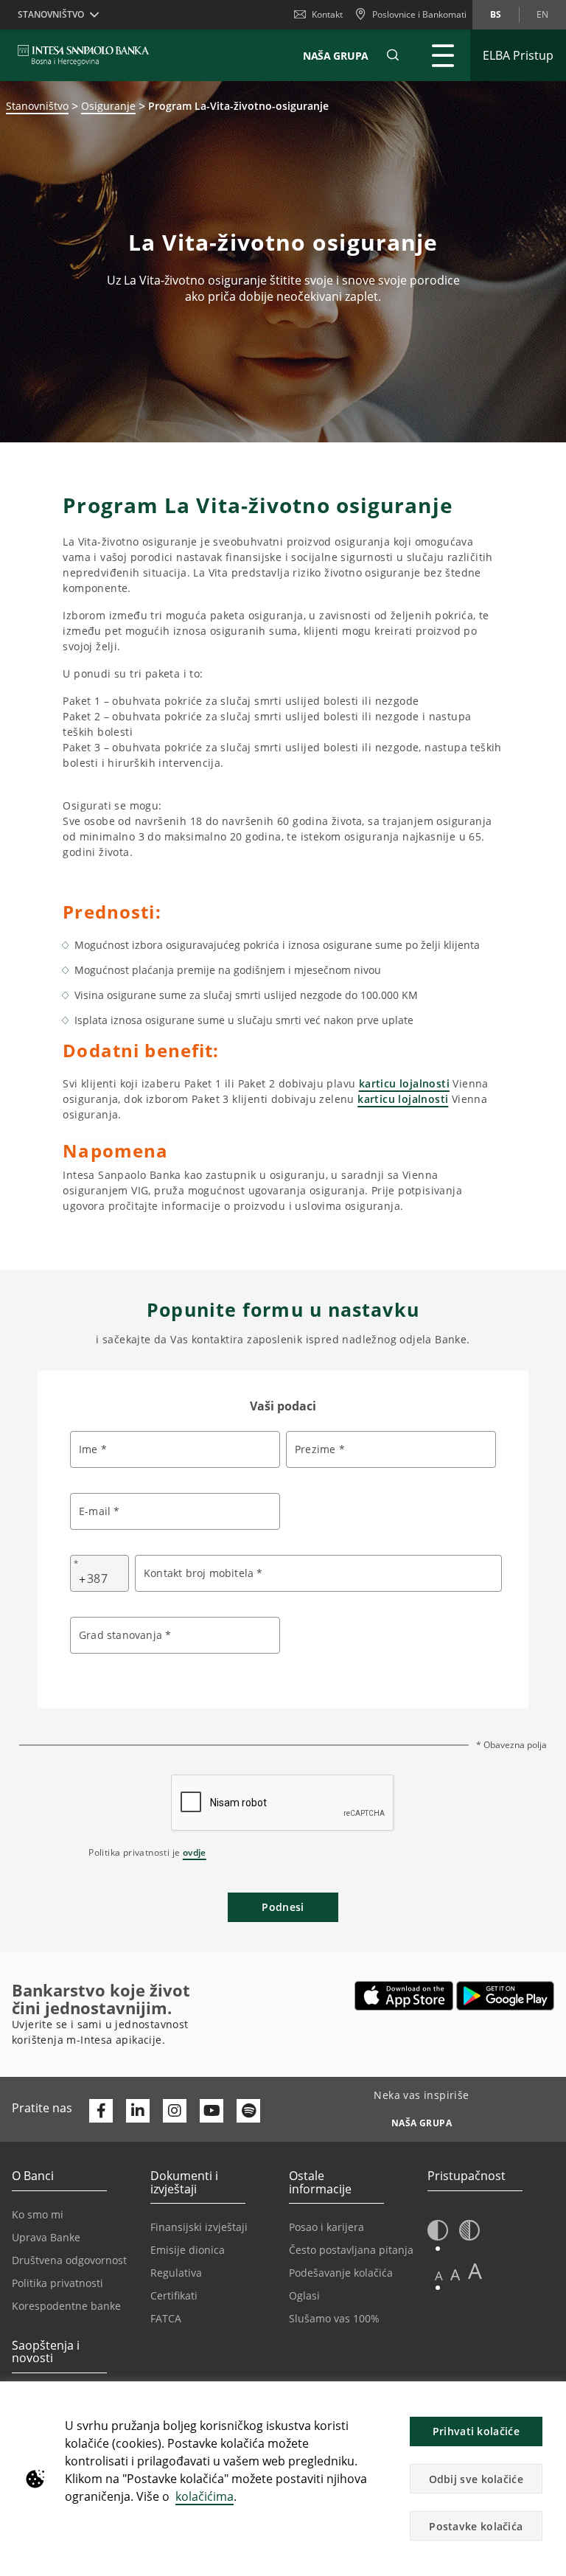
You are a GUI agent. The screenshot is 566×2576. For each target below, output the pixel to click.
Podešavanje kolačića (341, 2273)
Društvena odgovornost (69, 2260)
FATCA (166, 2318)
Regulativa (176, 2273)
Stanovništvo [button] (51, 14)
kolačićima (205, 2496)
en (542, 14)
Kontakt (327, 14)
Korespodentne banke (66, 2306)
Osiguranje (108, 106)
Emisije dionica (188, 2250)
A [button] (439, 2276)
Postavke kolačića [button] (476, 2526)
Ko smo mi (38, 2214)
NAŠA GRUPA (336, 56)
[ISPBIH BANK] (87, 55)
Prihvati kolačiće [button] (476, 2431)
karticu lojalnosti (404, 1083)
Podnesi (283, 1907)
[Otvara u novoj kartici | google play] (505, 1996)
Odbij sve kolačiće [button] (476, 2479)
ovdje (195, 1852)
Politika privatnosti (57, 2283)
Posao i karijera (326, 2227)
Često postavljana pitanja (351, 2250)
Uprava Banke (46, 2237)
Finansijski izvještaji (199, 2227)
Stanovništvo (37, 106)
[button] (393, 55)
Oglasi (304, 2295)
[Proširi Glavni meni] (443, 55)
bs (496, 14)
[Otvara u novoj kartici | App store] (404, 1996)
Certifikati (174, 2295)
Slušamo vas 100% (334, 2318)
